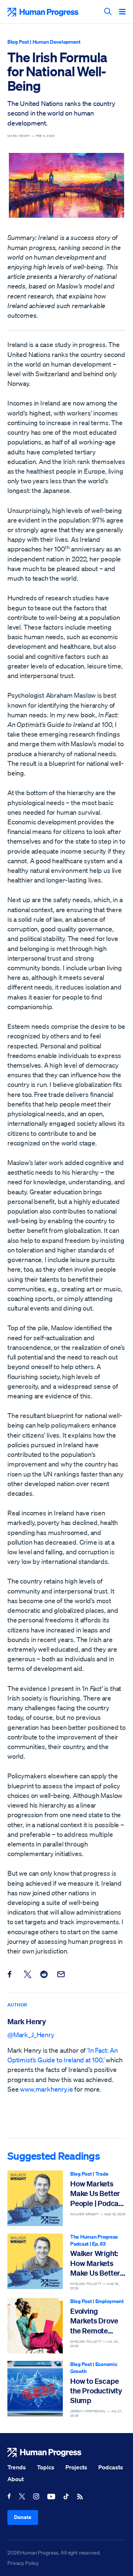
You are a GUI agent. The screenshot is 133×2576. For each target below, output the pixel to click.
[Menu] (122, 12)
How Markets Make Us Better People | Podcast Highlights (98, 2194)
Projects (76, 2467)
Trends (17, 2467)
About (16, 2479)
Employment (110, 2301)
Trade (102, 2174)
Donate (23, 2517)
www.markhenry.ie (46, 2089)
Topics (46, 2467)
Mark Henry (27, 2021)
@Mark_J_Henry (31, 2035)
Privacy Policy (23, 2563)
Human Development (57, 42)
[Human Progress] (66, 2452)
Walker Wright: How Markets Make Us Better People (95, 2263)
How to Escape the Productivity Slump (96, 2391)
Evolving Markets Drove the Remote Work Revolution (97, 2321)
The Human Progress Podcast (94, 2240)
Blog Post (18, 42)
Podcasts (111, 2467)
